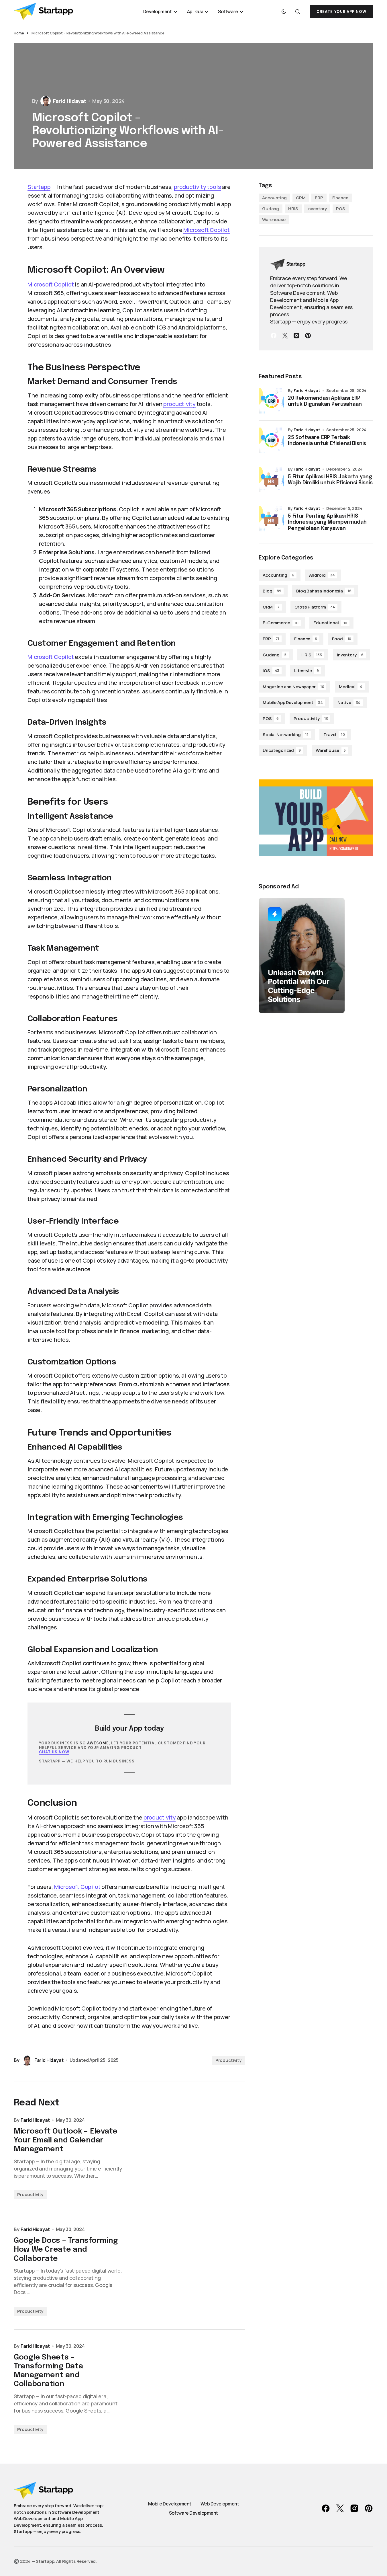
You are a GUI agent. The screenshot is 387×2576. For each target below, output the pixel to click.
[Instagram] (296, 336)
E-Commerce (281, 623)
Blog (272, 591)
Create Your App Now (341, 12)
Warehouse (274, 220)
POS (341, 209)
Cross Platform (315, 607)
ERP (319, 198)
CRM (301, 198)
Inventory (317, 209)
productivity (179, 404)
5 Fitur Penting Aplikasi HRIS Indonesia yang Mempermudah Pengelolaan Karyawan (327, 522)
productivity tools (197, 187)
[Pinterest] (308, 336)
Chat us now (54, 1752)
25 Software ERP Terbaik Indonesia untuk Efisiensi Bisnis (327, 441)
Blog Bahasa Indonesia (324, 591)
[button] (284, 11)
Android (322, 575)
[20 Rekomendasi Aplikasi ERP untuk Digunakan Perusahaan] (271, 401)
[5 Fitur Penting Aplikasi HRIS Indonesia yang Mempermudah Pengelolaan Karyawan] (271, 519)
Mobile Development (170, 2504)
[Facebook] (274, 336)
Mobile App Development (293, 702)
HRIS (293, 209)
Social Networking (286, 735)
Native (349, 702)
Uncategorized (282, 750)
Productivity (228, 2060)
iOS (271, 671)
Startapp (39, 187)
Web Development (220, 2504)
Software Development (193, 2513)
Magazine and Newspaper (293, 687)
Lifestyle (307, 671)
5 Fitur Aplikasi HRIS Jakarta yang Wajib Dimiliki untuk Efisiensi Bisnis (330, 480)
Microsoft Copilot (207, 230)
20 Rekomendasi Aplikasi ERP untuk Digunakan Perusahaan (325, 401)
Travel (334, 735)
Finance (340, 198)
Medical (351, 687)
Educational (330, 623)
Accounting (274, 198)
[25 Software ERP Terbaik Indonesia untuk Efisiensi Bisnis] (271, 440)
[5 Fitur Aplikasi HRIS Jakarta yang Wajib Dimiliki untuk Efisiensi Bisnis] (271, 479)
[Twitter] (285, 336)
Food (342, 639)
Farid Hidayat (307, 390)
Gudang (271, 209)
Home (19, 33)
